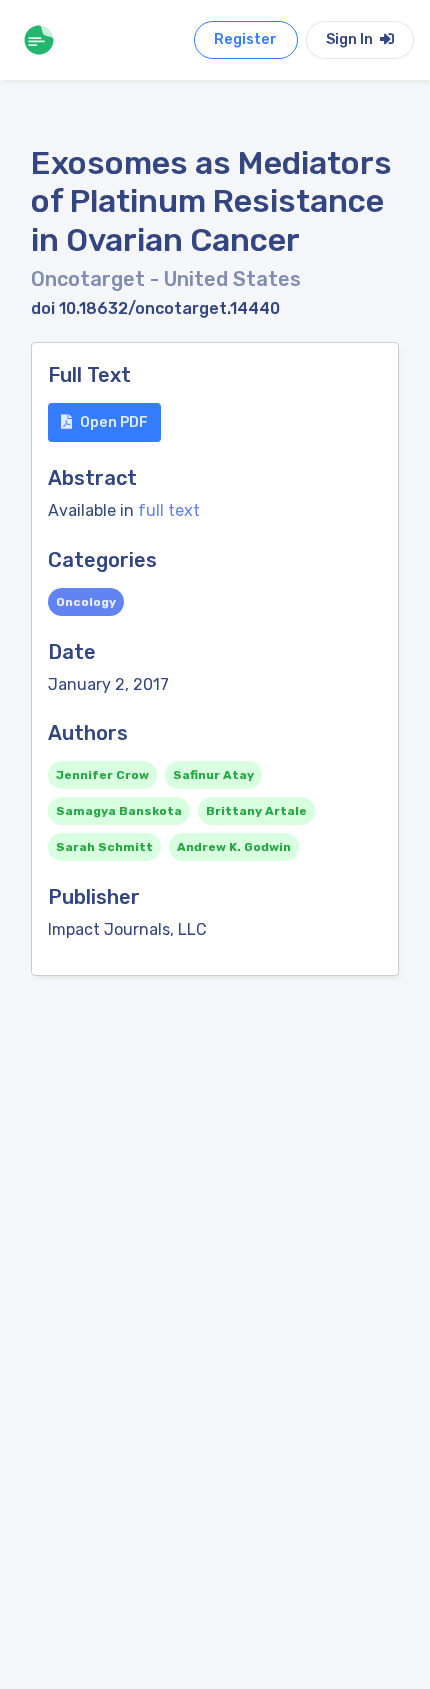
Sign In (351, 39)
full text (169, 510)
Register (245, 39)
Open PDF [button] (114, 422)
